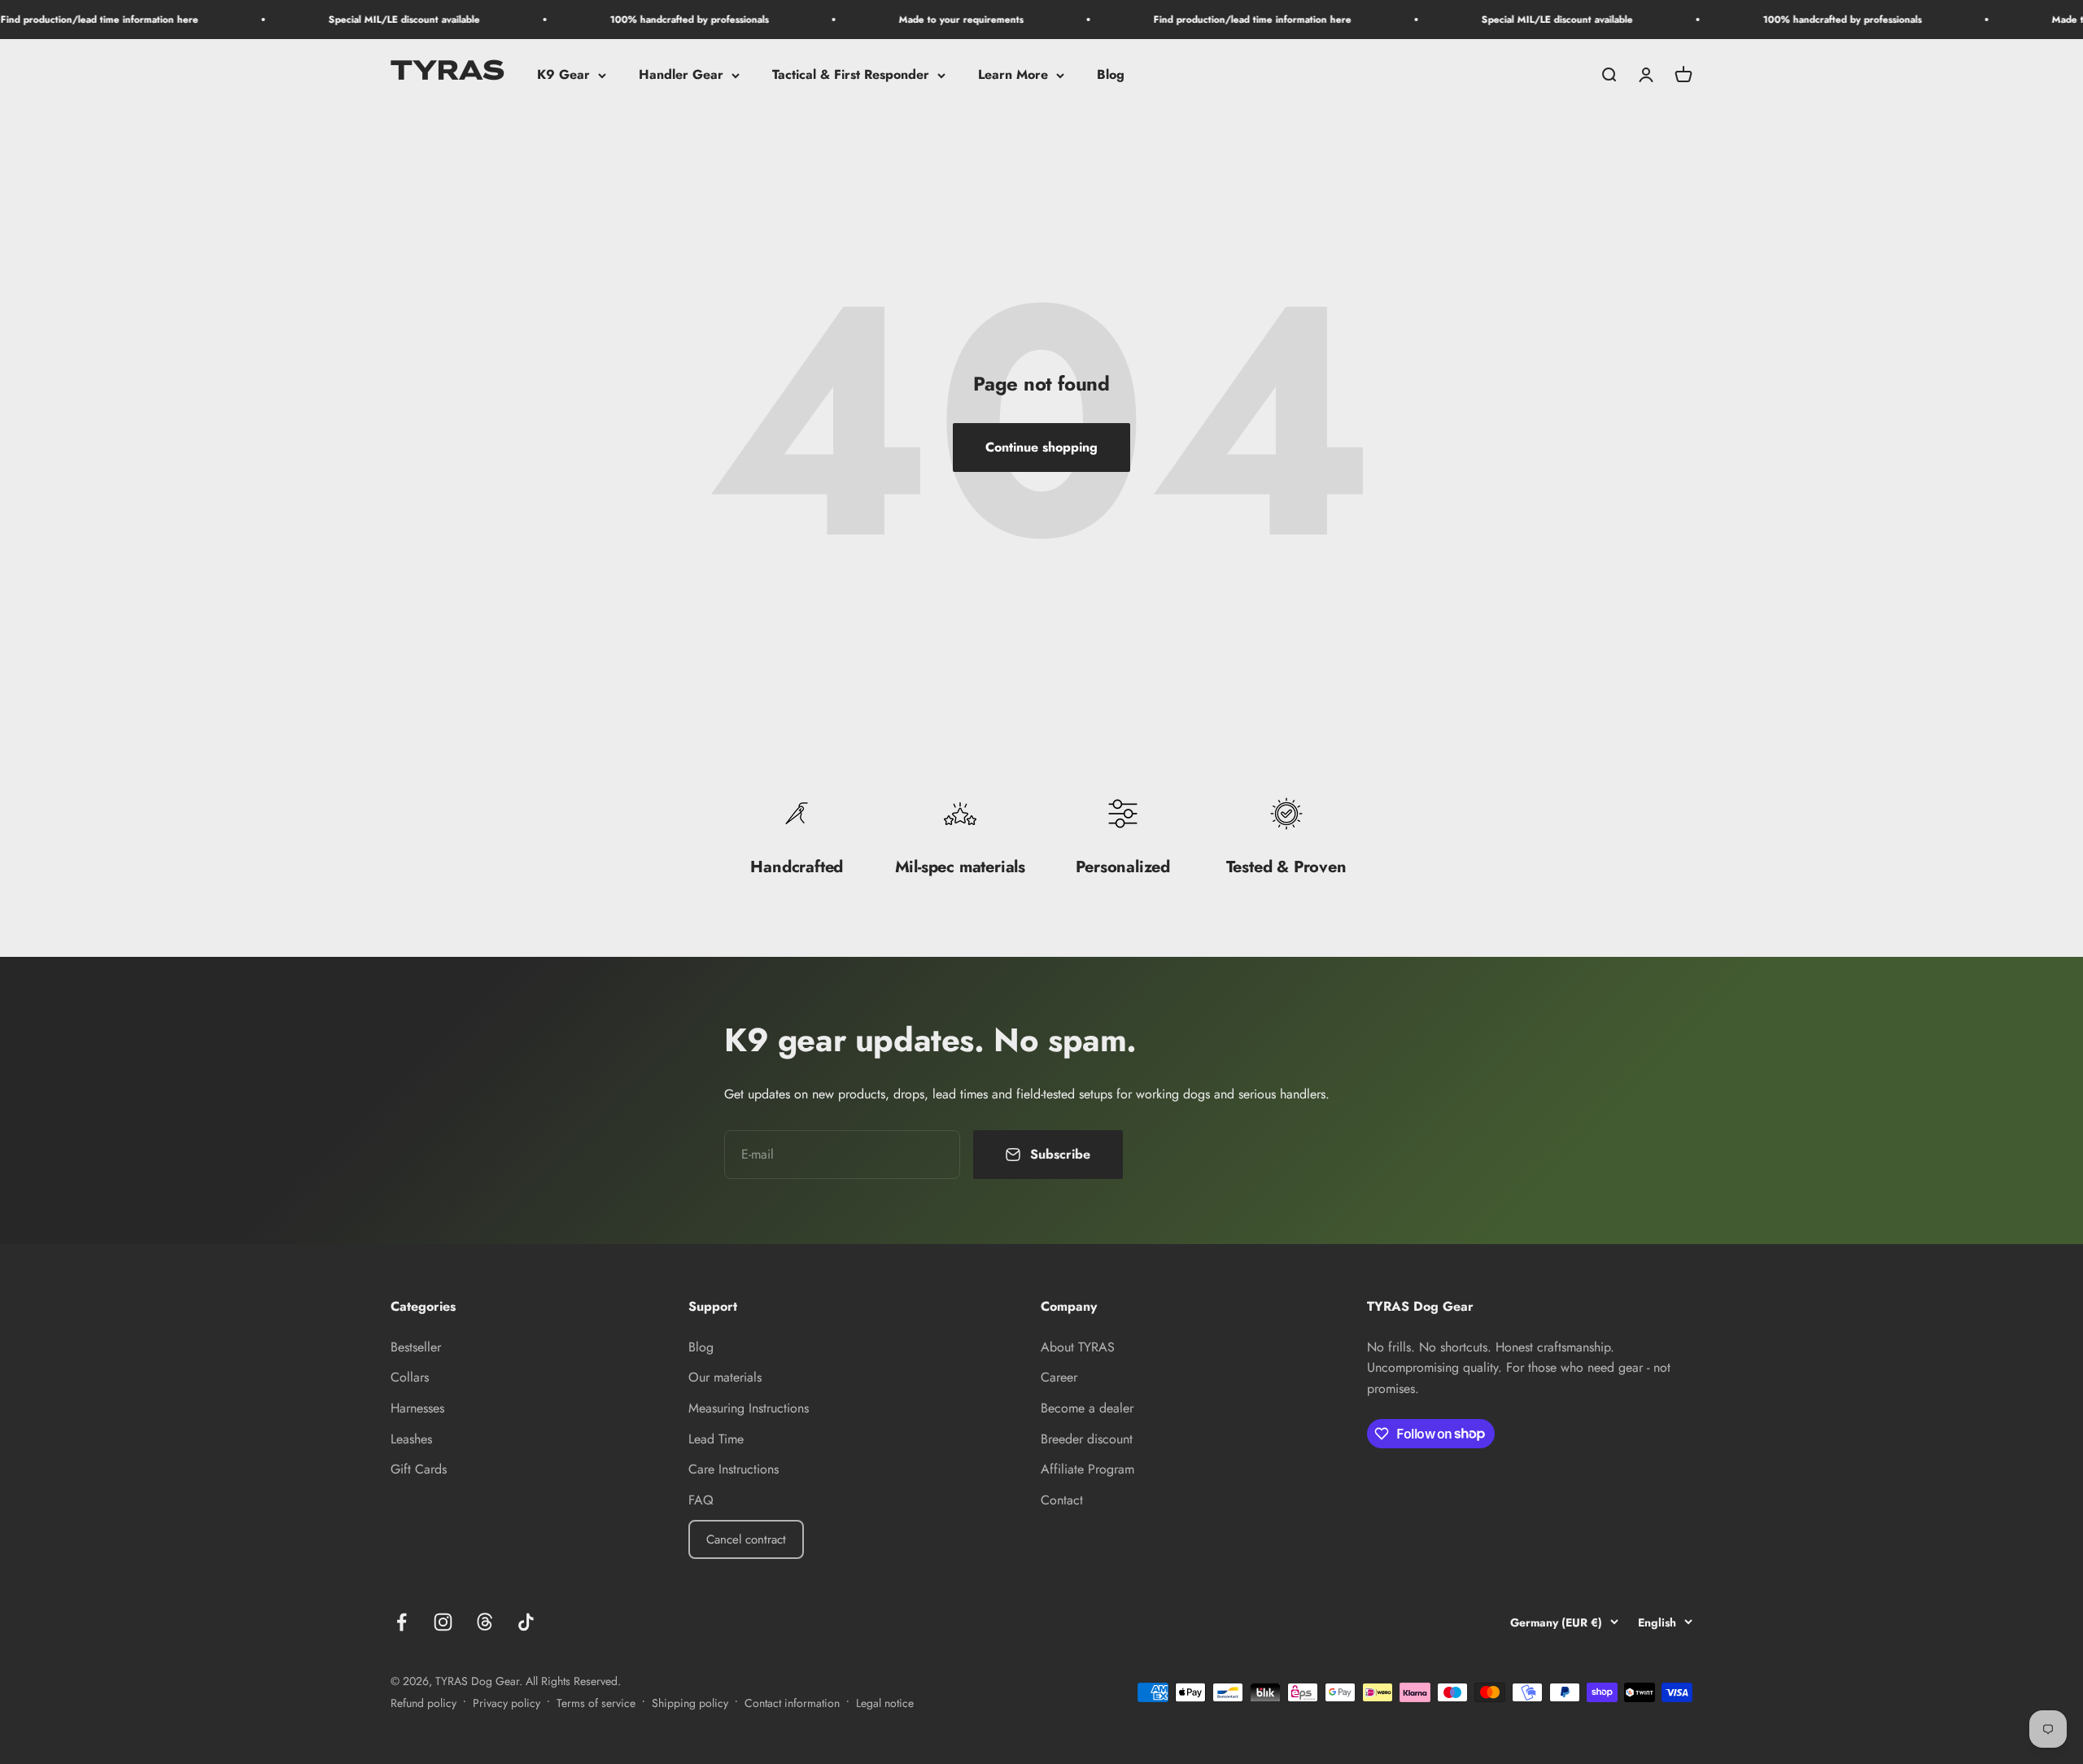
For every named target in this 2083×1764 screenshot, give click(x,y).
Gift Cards (419, 1469)
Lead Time (716, 1439)
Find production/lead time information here (1198, 20)
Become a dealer (1087, 1408)
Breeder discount (1087, 1439)
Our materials (725, 1377)
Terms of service (596, 1703)
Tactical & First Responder (851, 75)
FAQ (701, 1500)
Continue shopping (1041, 447)
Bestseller (416, 1347)
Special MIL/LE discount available (350, 20)
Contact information (792, 1703)
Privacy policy (507, 1703)
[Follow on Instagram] (443, 1622)
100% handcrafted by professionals (635, 20)
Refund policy (424, 1703)
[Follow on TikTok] (526, 1622)
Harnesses (417, 1408)
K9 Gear (563, 75)
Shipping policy (690, 1703)
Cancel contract (746, 1539)
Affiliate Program (1087, 1469)
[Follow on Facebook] (402, 1622)
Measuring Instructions (749, 1408)
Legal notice (885, 1703)
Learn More (1013, 75)
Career (1059, 1377)
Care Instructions (734, 1469)
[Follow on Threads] (485, 1622)
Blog (1111, 75)
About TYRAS (1078, 1347)
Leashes (411, 1439)
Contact (1062, 1500)
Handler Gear (681, 75)
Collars (410, 1377)
